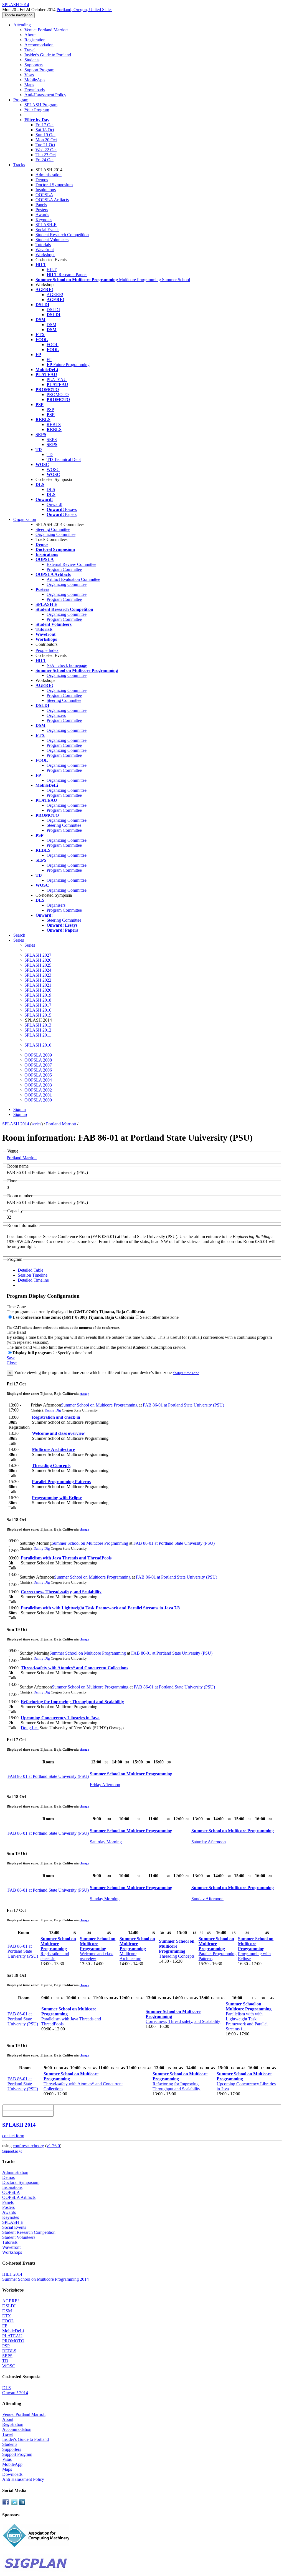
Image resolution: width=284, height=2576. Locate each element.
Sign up (20, 1114)
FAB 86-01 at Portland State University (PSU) (183, 1405)
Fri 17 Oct (45, 125)
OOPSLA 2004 (38, 1080)
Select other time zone (159, 1317)
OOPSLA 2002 (38, 1090)
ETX (7, 2316)
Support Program (39, 70)
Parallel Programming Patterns (61, 1482)
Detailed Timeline (33, 1280)
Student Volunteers (52, 240)
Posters (42, 210)
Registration (35, 40)
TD (50, 454)
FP (49, 360)
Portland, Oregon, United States (84, 10)
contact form (13, 2136)
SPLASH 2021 (38, 985)
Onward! (54, 504)
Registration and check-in (56, 1417)
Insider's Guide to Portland (48, 55)
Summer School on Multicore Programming (99, 1405)
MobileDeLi (13, 2331)
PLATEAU (57, 380)
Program (21, 100)
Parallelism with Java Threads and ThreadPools (66, 1558)
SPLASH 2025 (38, 965)
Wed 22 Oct (46, 150)
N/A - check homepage (67, 665)
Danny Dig (53, 1410)
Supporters (34, 65)
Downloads (35, 90)
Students (32, 60)
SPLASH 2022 (38, 980)
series (36, 1124)
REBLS (54, 424)
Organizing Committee (55, 534)
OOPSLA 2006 (38, 1070)
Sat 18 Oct (45, 130)
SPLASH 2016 (38, 1010)
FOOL (53, 345)
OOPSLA (44, 195)
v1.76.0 (53, 2146)
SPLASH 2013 (38, 1025)
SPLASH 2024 (38, 970)
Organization (25, 519)
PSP (50, 409)
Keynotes (44, 220)
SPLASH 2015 (38, 1015)
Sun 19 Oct (45, 135)
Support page (12, 2151)
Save (11, 1358)
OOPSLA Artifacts (52, 200)
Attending (22, 25)
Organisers (56, 905)
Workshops (45, 255)
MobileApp (35, 80)
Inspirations (46, 190)
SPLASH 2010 (38, 1045)
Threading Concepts (51, 1465)
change (84, 1394)
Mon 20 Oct (46, 140)
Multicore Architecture (53, 1449)
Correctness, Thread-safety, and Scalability (61, 1592)
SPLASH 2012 (38, 1030)
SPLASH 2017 (38, 1005)
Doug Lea (30, 1728)
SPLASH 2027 (38, 955)
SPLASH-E (46, 225)
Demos (42, 180)
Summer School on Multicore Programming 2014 (45, 2279)
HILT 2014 (12, 2274)
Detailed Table (31, 1270)
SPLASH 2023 (38, 975)
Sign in (20, 1109)
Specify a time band (75, 1353)
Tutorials (43, 245)
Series (30, 945)
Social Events (47, 230)
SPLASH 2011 (38, 1035)
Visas (29, 75)
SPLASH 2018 (38, 1000)
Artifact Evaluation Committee (73, 579)
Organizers (56, 715)
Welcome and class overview (58, 1433)
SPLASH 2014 (16, 1124)
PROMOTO (58, 395)
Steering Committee (53, 529)
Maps (29, 85)
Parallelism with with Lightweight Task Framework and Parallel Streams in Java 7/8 (100, 1608)
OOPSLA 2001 (38, 1095)
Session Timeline (33, 1275)
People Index (47, 650)
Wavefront (45, 250)
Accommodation (39, 45)
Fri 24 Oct (45, 160)
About (30, 35)
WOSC (53, 469)
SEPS (52, 439)
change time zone (186, 1373)
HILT (52, 270)
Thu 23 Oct (46, 155)
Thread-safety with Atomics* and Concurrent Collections (74, 1668)
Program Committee (64, 569)
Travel (30, 50)
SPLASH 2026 (38, 960)
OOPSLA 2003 (38, 1085)
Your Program (37, 110)
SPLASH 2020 (38, 990)
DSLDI (53, 310)
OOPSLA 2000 (38, 1100)
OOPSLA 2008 (38, 1060)
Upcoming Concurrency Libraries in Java (60, 1718)
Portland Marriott (61, 1124)
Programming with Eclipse (57, 1498)
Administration (49, 175)
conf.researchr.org (28, 2146)
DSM (51, 325)
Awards (42, 215)
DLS (51, 489)
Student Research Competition (62, 235)
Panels (41, 205)
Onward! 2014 (15, 2393)
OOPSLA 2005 (38, 1075)
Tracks (19, 165)
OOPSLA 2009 (38, 1055)
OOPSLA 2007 (38, 1065)
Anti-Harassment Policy (45, 95)
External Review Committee (71, 564)
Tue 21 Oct (45, 145)
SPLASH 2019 (38, 995)
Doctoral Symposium (54, 185)
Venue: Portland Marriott (46, 30)
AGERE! (55, 295)
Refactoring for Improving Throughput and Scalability (72, 1702)
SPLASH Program (41, 105)
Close (12, 1363)
